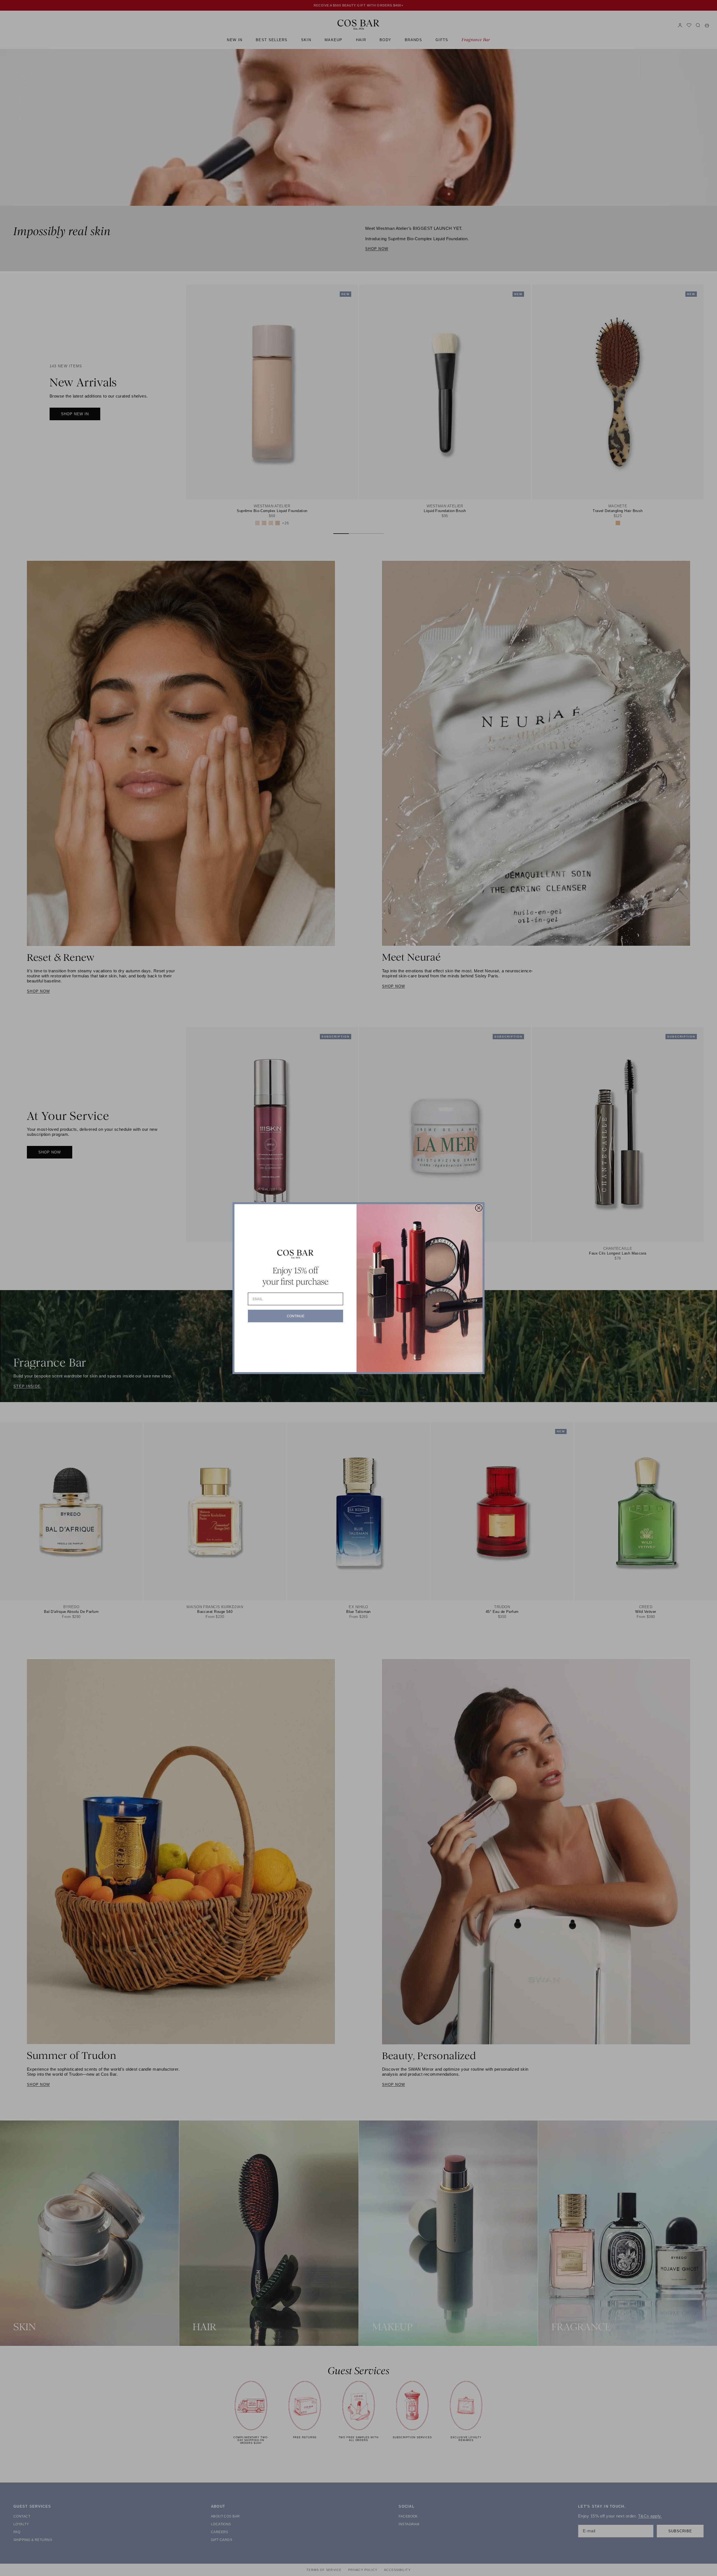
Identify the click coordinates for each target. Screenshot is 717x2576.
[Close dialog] (479, 1208)
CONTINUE (296, 1316)
